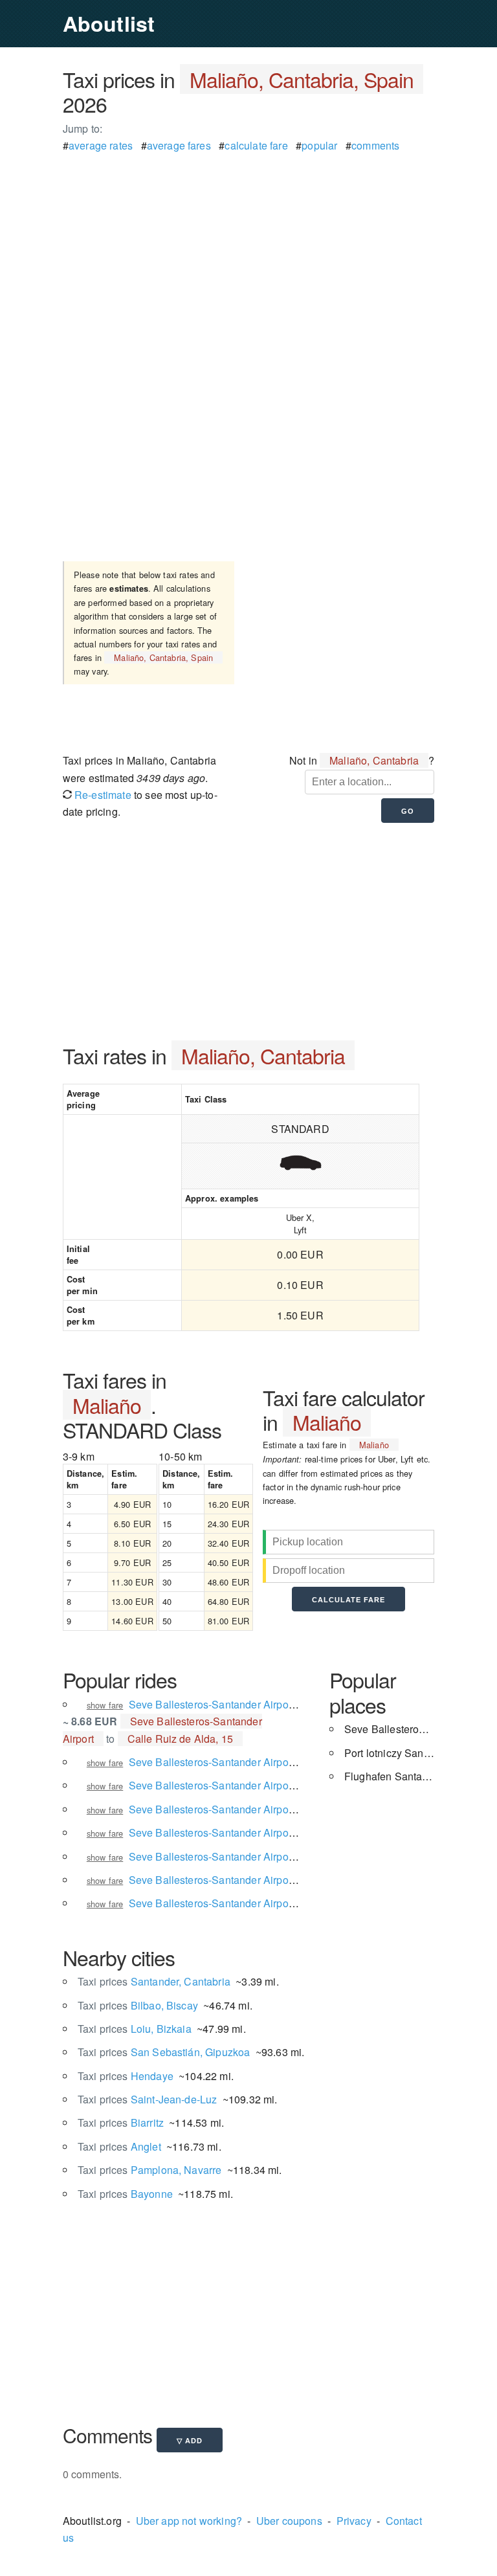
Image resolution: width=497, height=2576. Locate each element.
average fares (179, 145)
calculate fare (256, 145)
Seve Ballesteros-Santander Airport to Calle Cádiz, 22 (255, 1762)
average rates (101, 145)
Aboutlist (109, 23)
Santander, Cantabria (154, 1981)
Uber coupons (289, 2521)
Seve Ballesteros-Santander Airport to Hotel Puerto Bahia (263, 1785)
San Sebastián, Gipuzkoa (164, 2052)
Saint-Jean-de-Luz (148, 2099)
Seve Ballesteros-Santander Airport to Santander (243, 1809)
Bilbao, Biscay (138, 2005)
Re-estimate (102, 795)
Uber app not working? (189, 2521)
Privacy (354, 2521)
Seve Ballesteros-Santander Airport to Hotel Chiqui (248, 1880)
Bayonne (125, 2194)
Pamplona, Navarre (150, 2170)
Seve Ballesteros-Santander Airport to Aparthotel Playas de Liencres (289, 1903)
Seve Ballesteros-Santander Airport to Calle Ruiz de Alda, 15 (272, 1704)
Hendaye (126, 2076)
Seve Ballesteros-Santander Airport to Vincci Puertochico (263, 1856)
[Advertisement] (248, 245)
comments (375, 145)
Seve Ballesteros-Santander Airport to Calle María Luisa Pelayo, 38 (287, 1832)
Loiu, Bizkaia (135, 2029)
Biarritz (121, 2122)
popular (319, 145)
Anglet (119, 2146)
